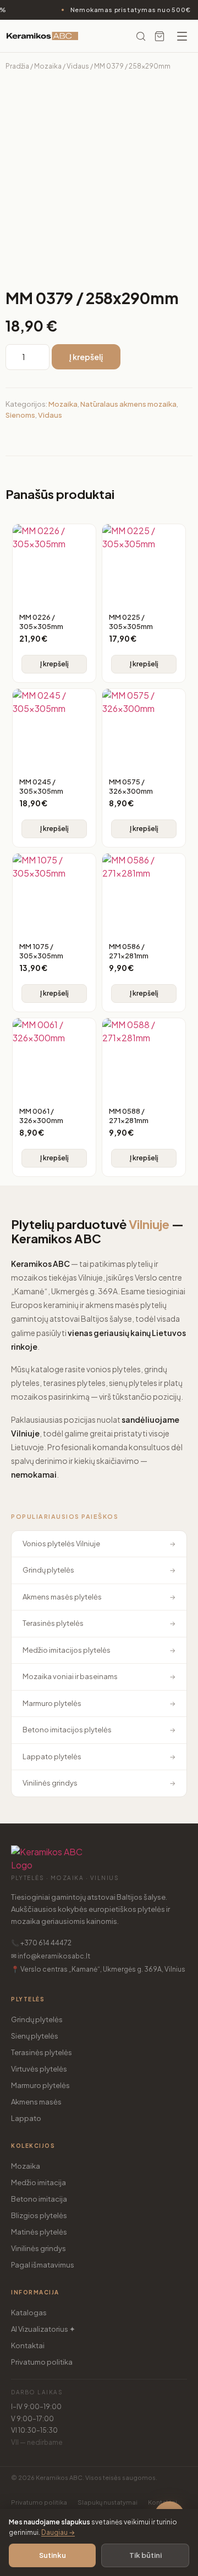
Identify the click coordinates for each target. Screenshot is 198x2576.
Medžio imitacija (38, 2182)
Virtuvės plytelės (39, 2069)
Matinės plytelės (39, 2232)
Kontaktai (28, 2345)
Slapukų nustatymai (108, 2502)
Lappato (26, 2118)
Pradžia (17, 66)
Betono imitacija (39, 2199)
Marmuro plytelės (40, 2085)
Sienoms (20, 415)
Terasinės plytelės (42, 2052)
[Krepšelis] (159, 36)
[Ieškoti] (141, 36)
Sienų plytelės (35, 2036)
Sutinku (53, 2555)
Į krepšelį (86, 357)
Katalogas (29, 2313)
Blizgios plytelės (39, 2215)
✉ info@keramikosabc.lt (51, 1956)
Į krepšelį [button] (54, 664)
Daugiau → (58, 2532)
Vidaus (78, 66)
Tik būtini (145, 2555)
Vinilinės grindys (38, 2248)
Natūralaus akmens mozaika (128, 404)
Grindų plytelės (37, 2019)
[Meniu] (182, 36)
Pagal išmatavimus (43, 2265)
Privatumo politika (42, 2362)
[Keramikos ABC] (42, 36)
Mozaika (48, 66)
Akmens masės (36, 2102)
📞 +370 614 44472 (41, 1943)
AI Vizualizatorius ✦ (43, 2329)
